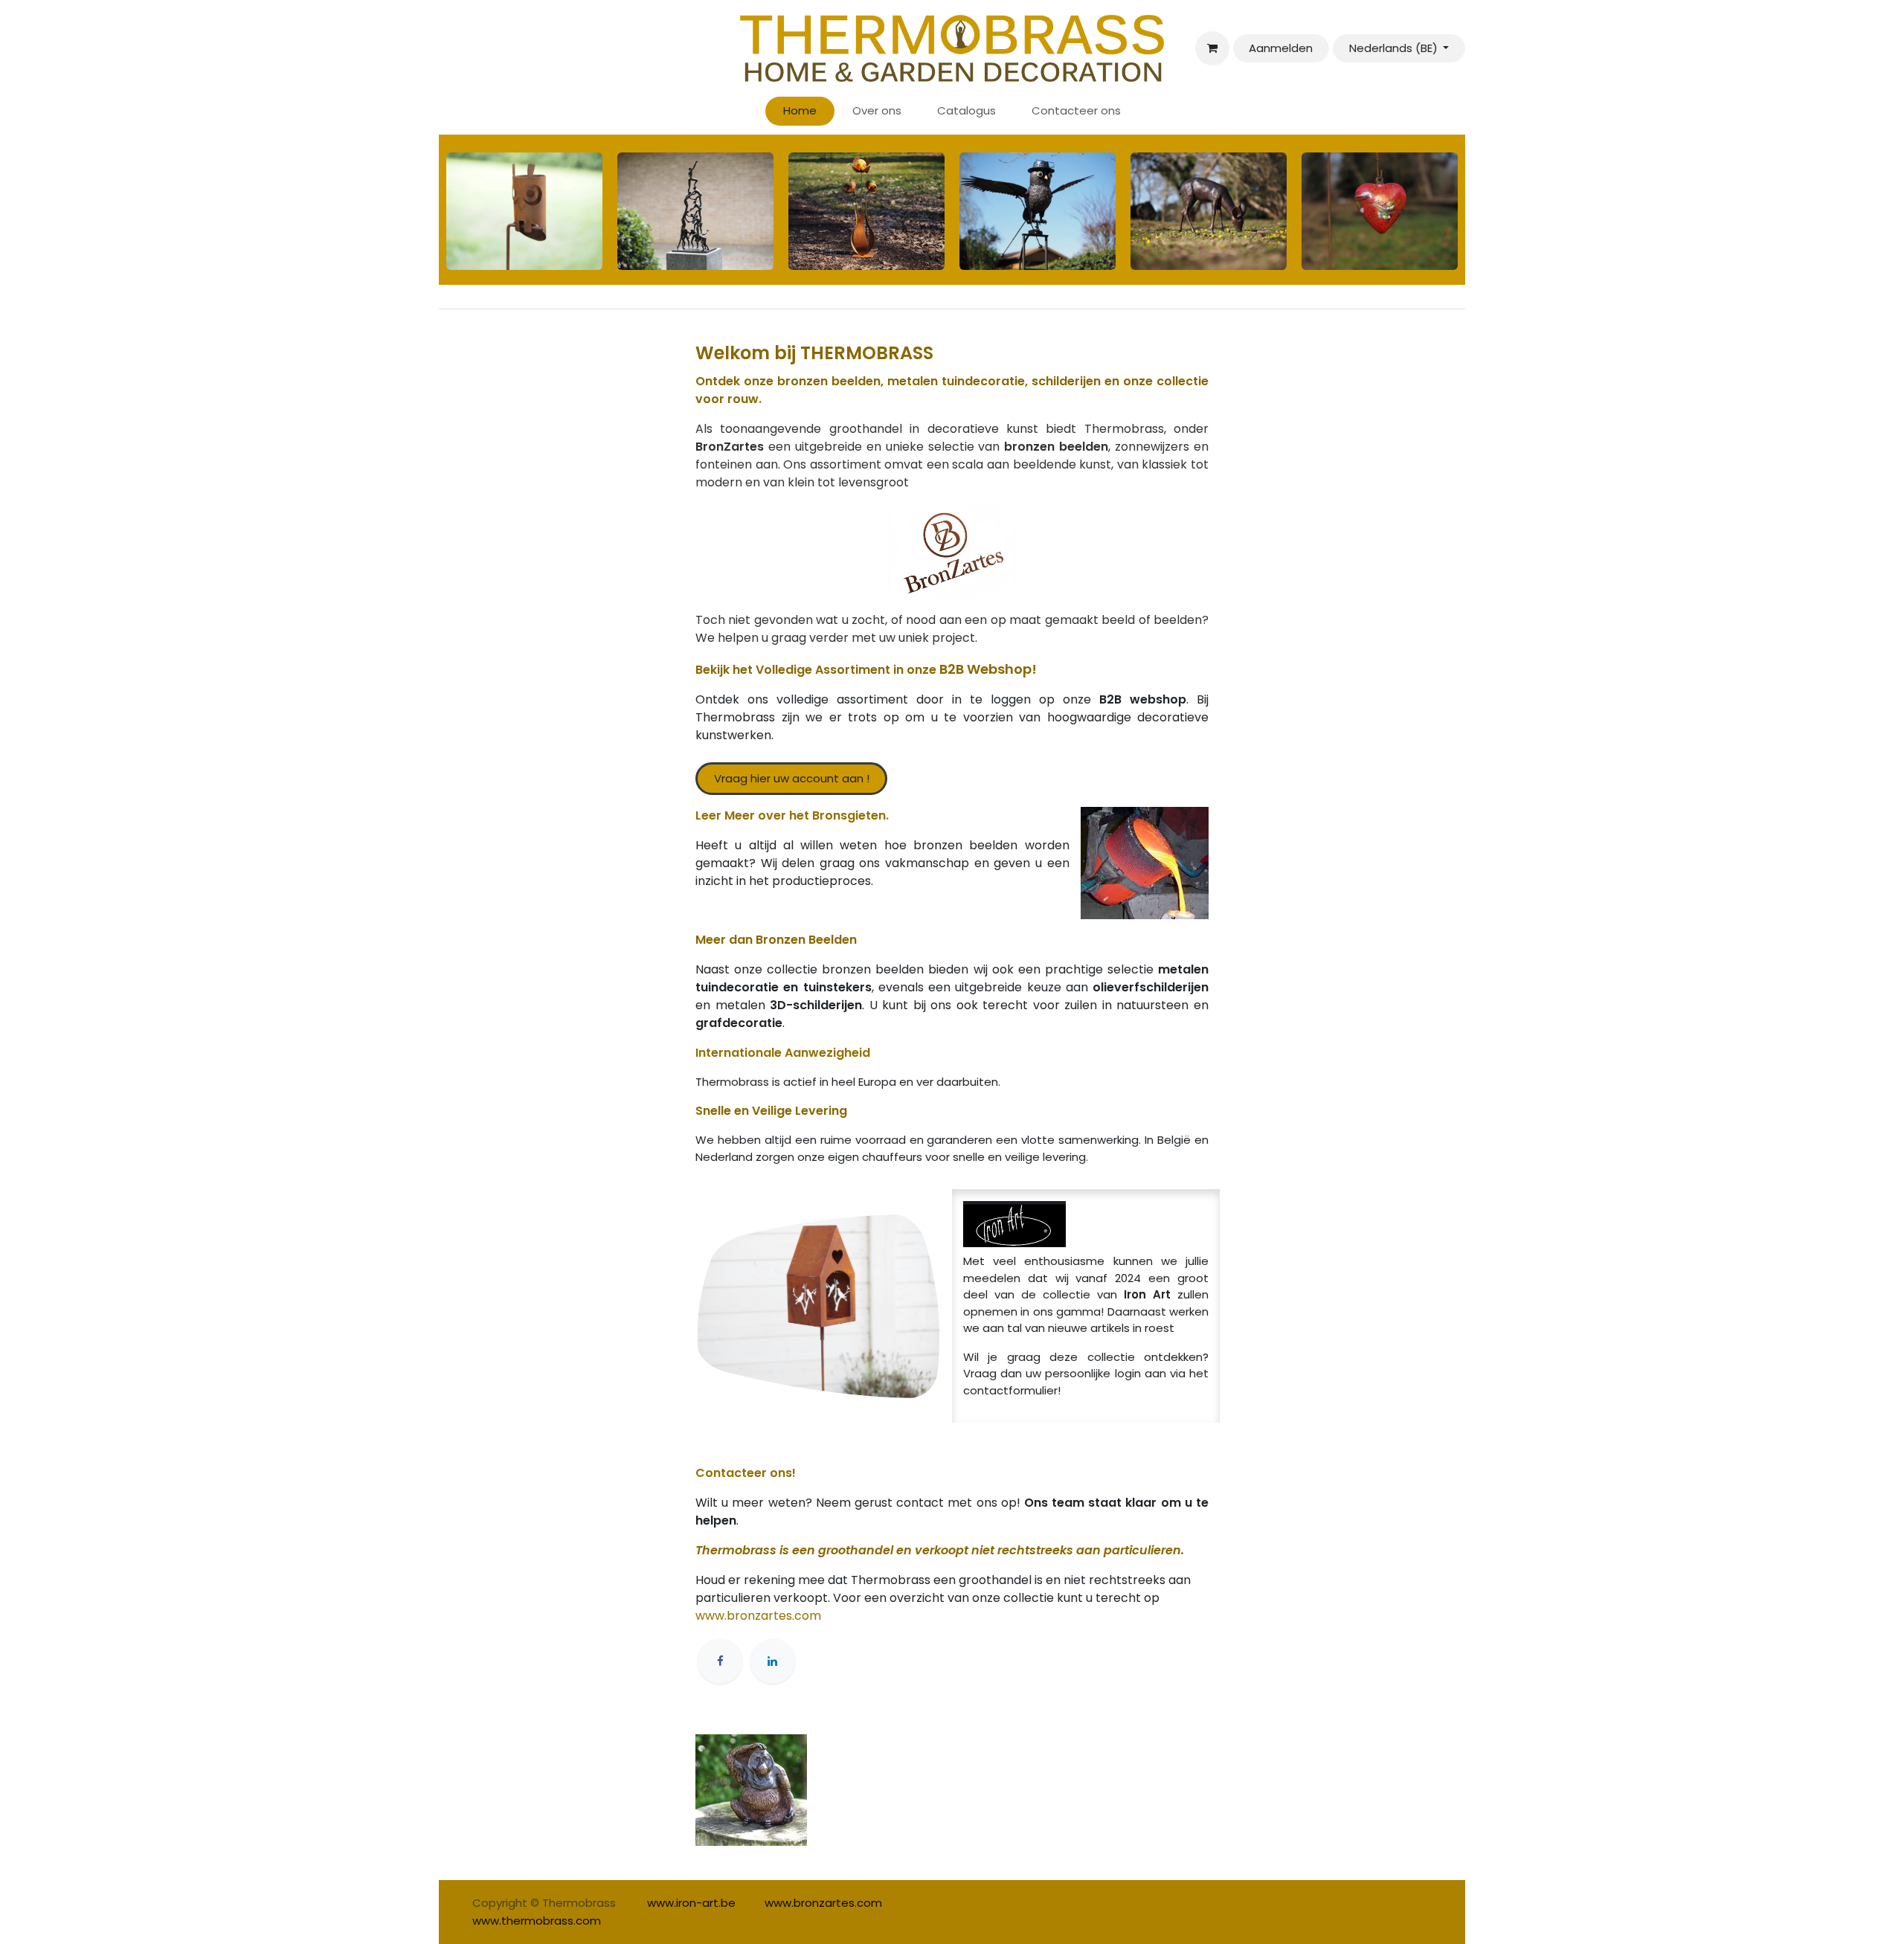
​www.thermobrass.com (537, 1921)
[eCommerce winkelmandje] (1212, 48)
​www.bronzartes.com (823, 1903)
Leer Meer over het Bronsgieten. (792, 815)
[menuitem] (800, 111)
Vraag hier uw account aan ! (792, 778)
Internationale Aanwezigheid (783, 1053)
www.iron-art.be (691, 1903)
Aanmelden (1281, 48)
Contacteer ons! (746, 1473)
